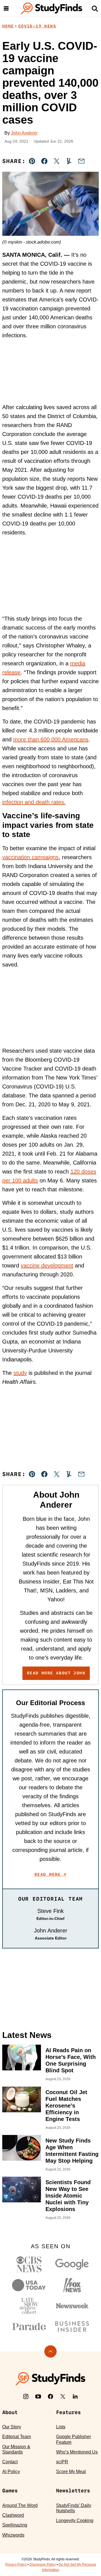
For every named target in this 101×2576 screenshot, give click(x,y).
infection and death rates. (34, 802)
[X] (63, 2396)
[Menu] (6, 8)
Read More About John (56, 1673)
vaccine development (47, 1265)
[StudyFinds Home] (52, 8)
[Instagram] (26, 2396)
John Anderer (24, 133)
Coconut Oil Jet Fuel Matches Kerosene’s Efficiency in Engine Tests (66, 2106)
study (20, 1373)
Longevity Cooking (75, 2520)
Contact (10, 2462)
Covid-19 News (37, 26)
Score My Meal (71, 2472)
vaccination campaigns (30, 857)
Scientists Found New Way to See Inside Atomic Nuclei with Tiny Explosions (68, 2196)
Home (8, 26)
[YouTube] (38, 2396)
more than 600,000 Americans (51, 739)
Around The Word (20, 2505)
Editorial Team (17, 2437)
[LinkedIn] (75, 2396)
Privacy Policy (16, 2565)
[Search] (95, 8)
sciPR (62, 2462)
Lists (61, 2427)
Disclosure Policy (43, 2565)
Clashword (13, 2515)
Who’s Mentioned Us (77, 2452)
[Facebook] (50, 2396)
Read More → (50, 1874)
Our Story (12, 2427)
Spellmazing (15, 2525)
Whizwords (13, 2535)
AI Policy (11, 2472)
